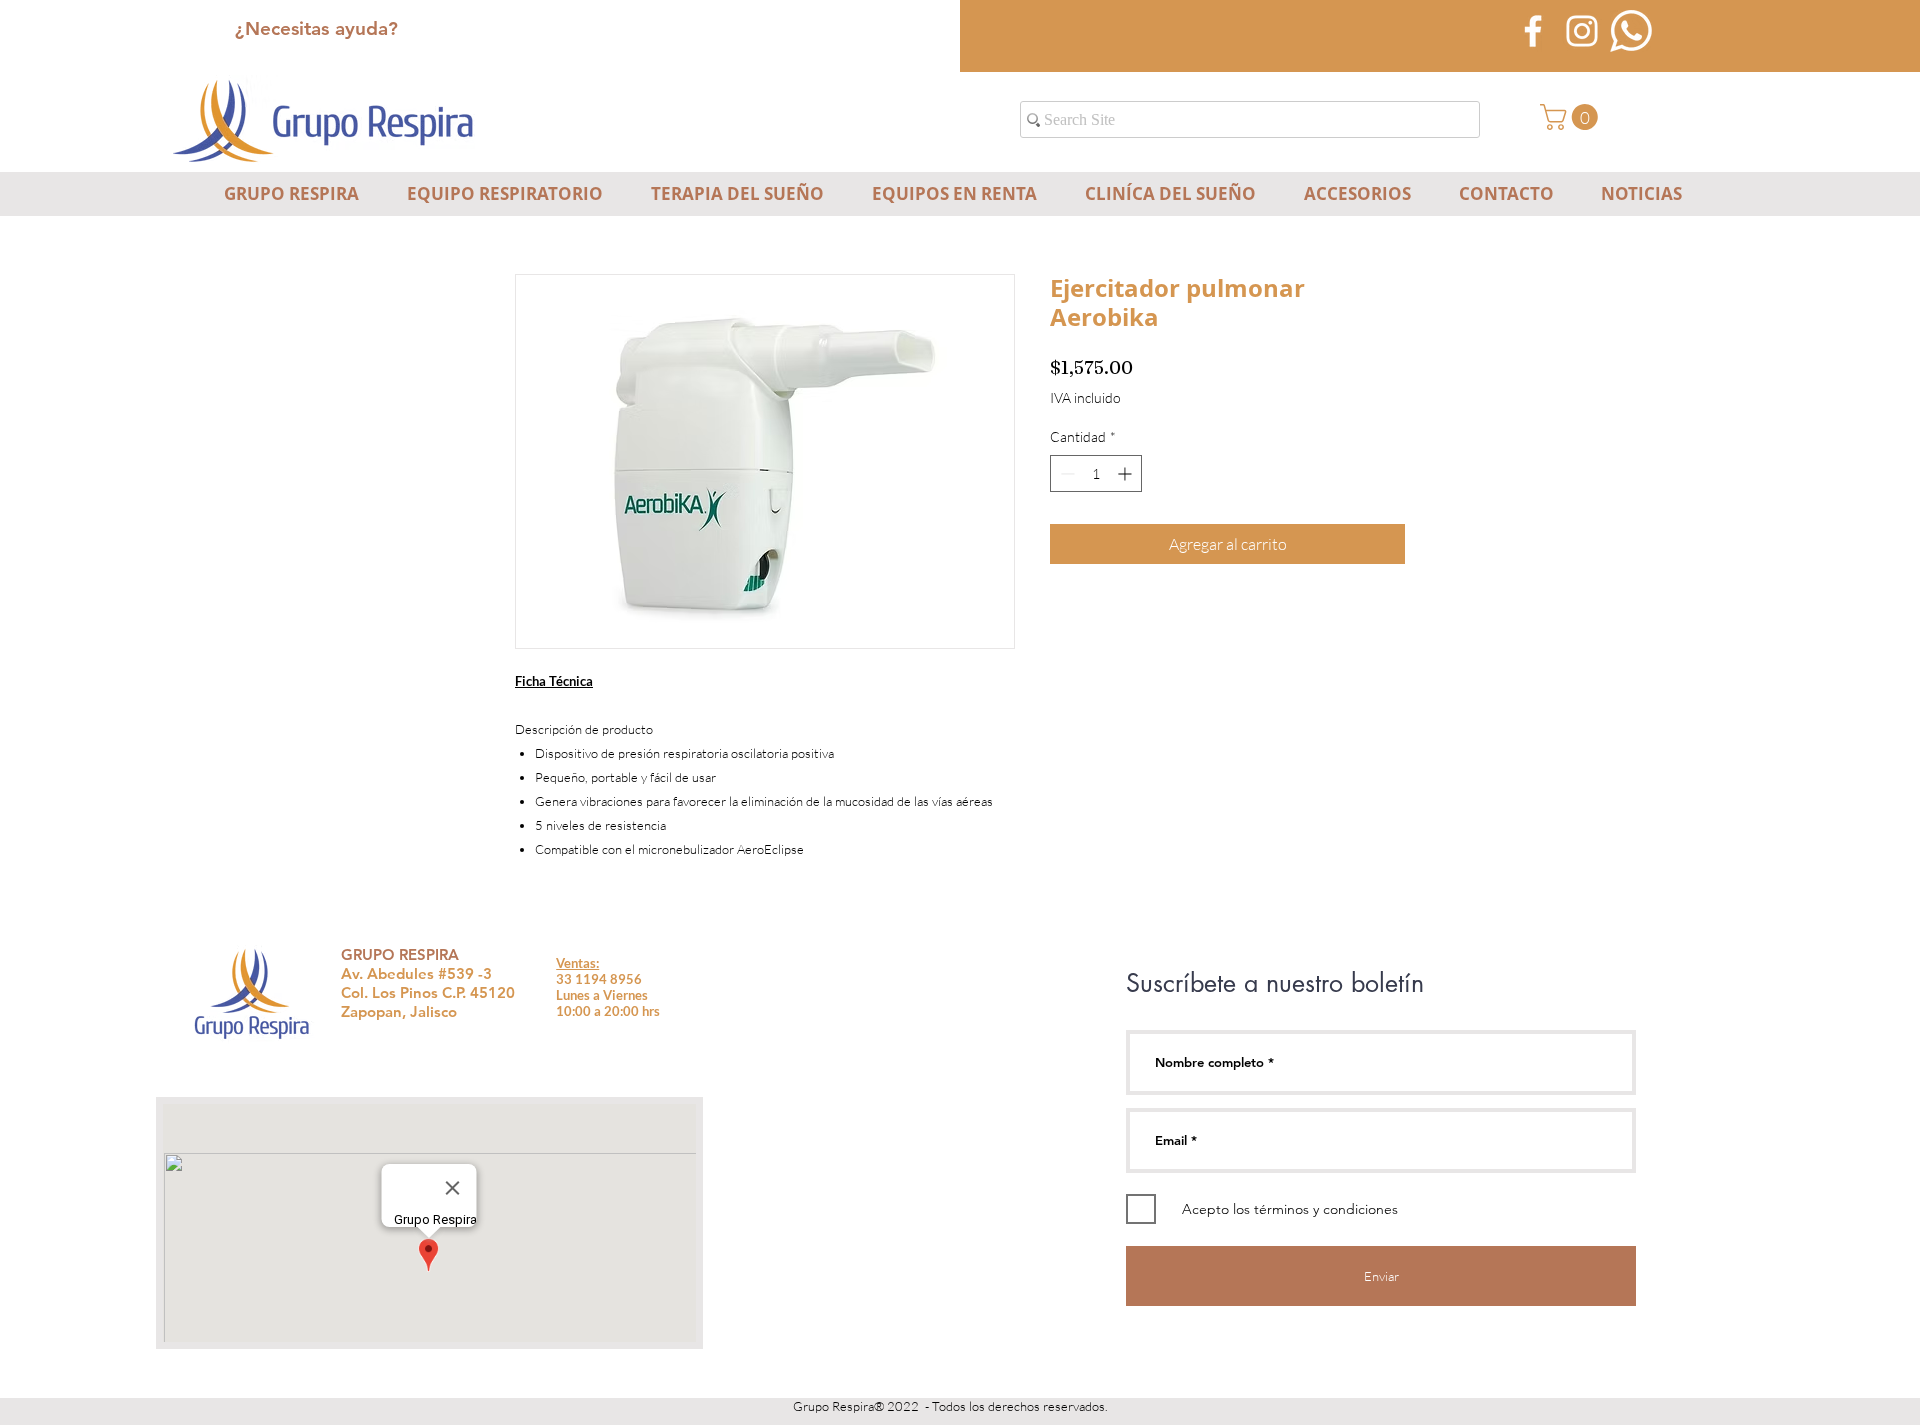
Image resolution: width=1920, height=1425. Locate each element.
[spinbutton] (1096, 473)
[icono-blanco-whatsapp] (1631, 31)
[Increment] (1126, 473)
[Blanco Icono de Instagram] (1582, 31)
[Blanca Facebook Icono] (1533, 31)
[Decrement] (1065, 473)
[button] (1572, 117)
